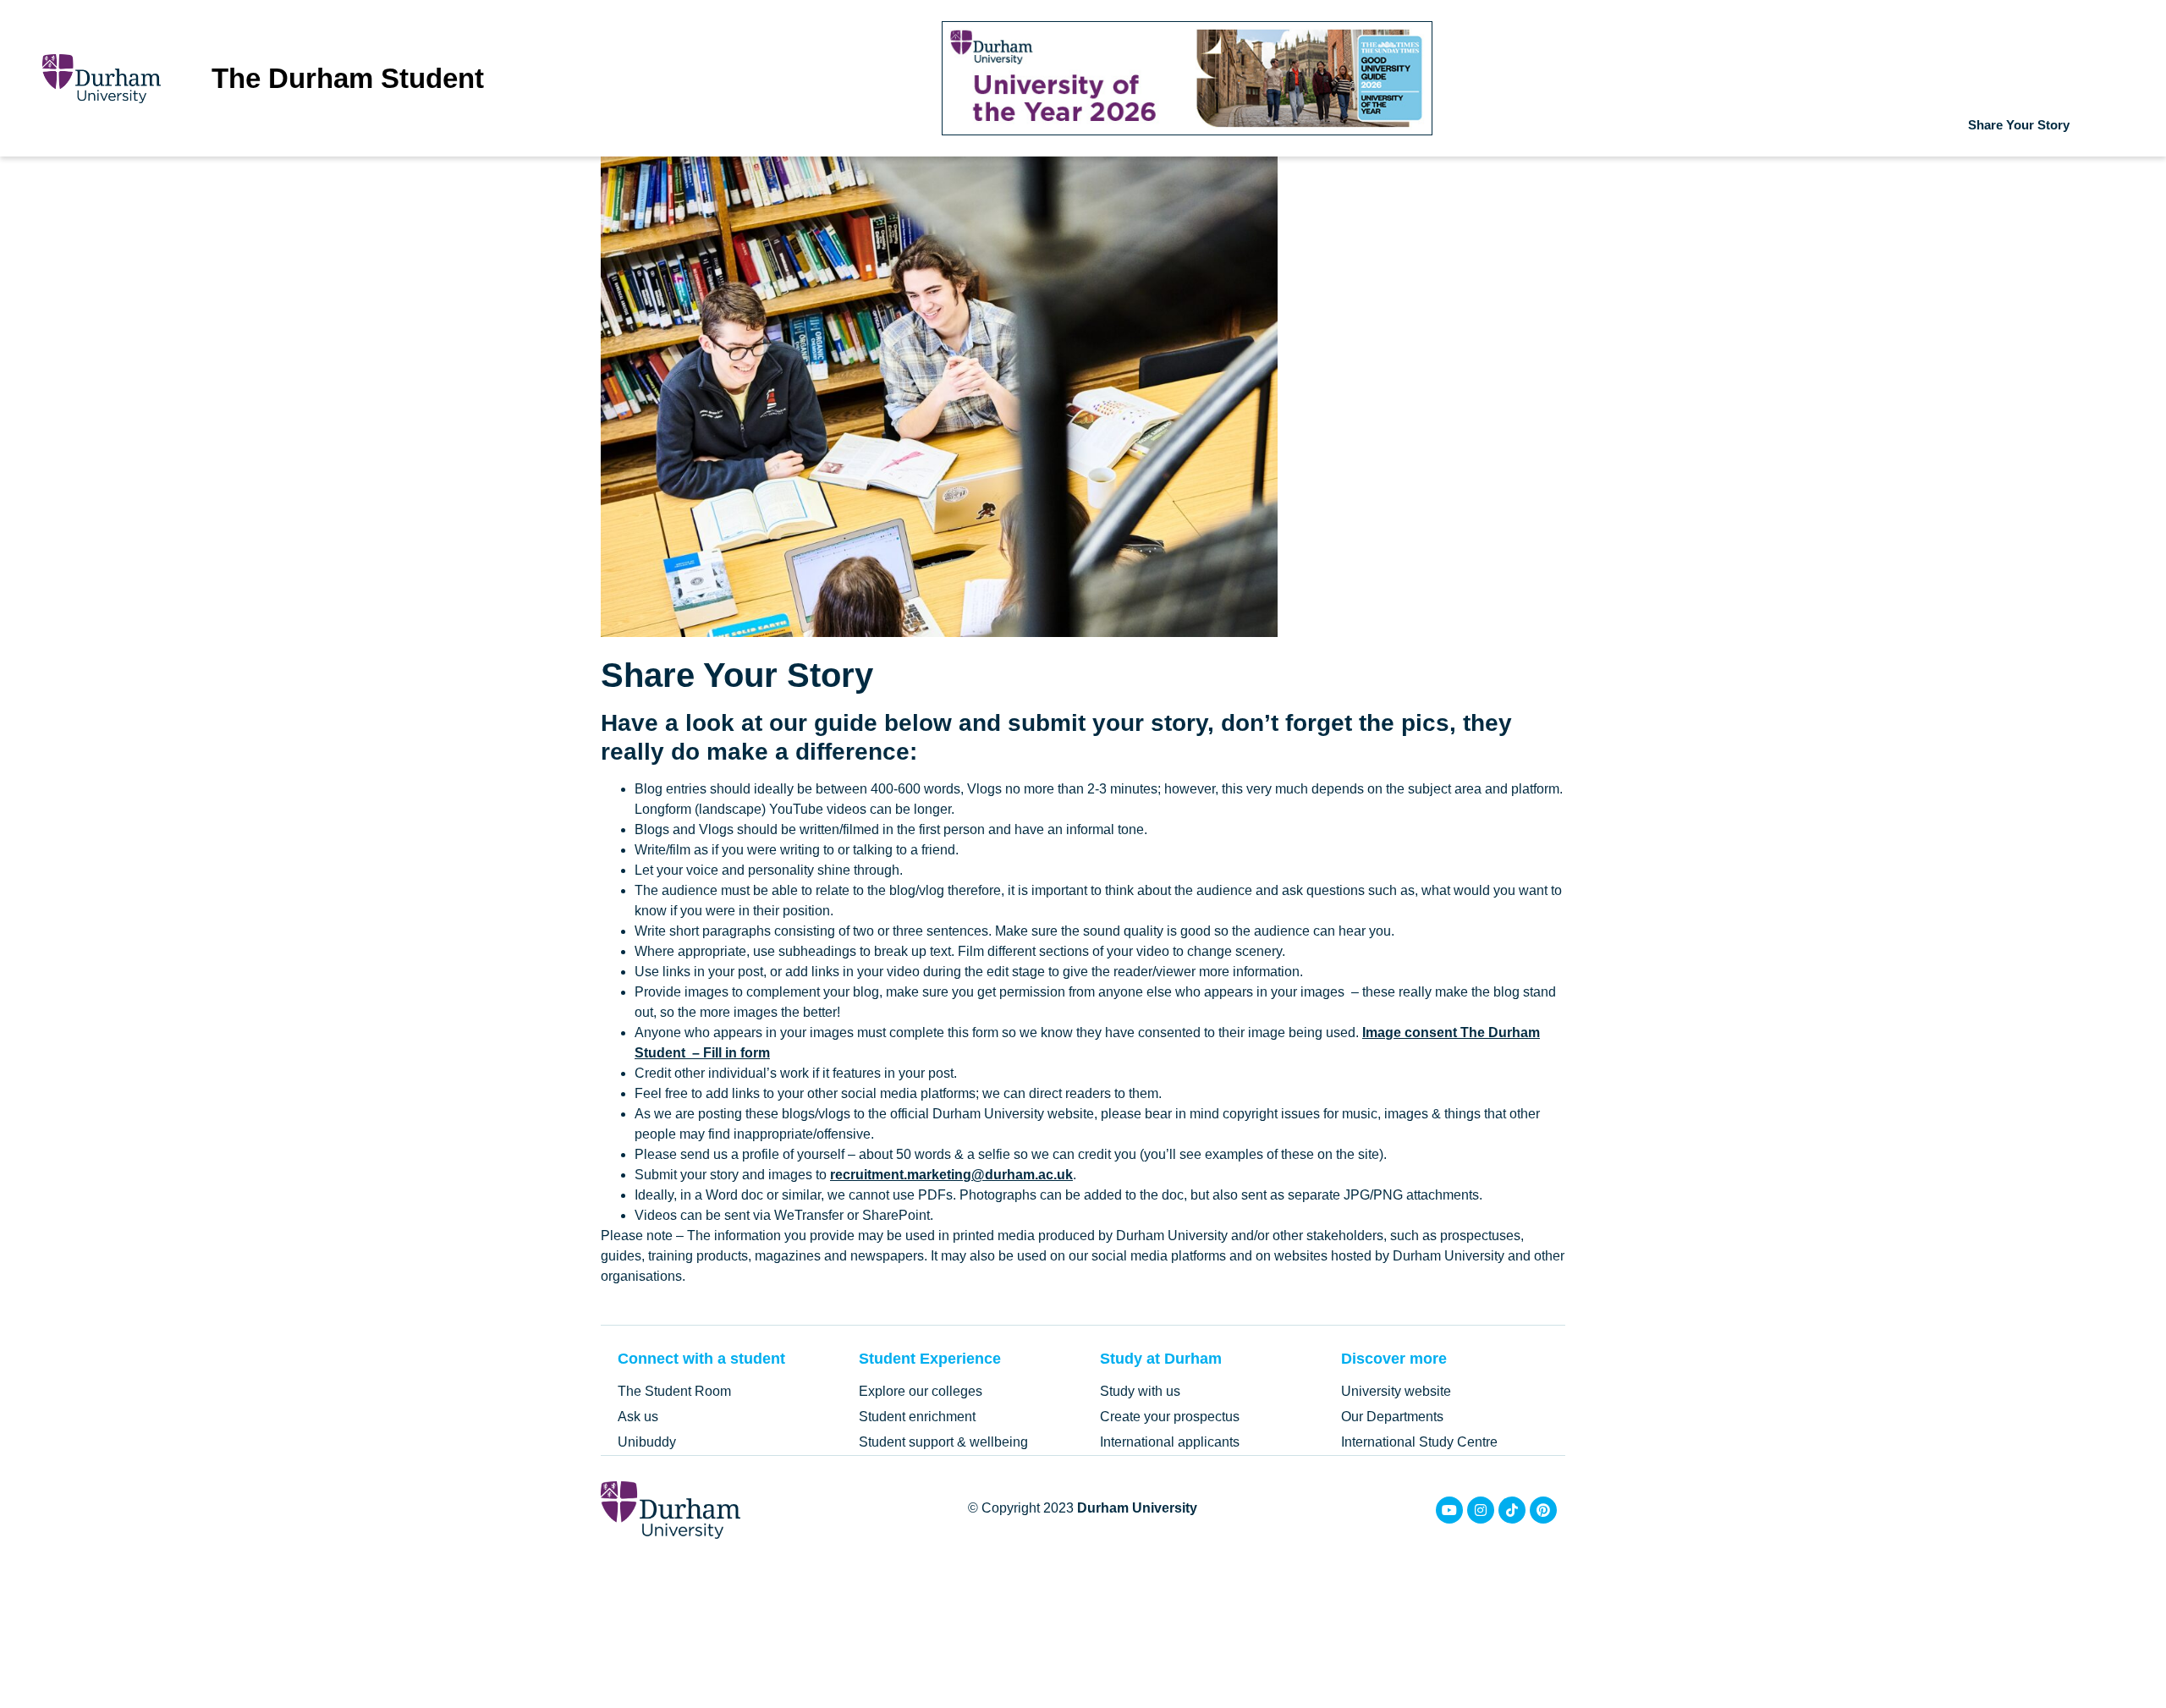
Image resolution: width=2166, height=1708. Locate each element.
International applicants (1170, 1442)
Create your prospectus (1170, 1417)
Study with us (1140, 1391)
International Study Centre (1419, 1442)
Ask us (638, 1417)
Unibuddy (647, 1442)
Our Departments (1392, 1417)
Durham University (1137, 1508)
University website (1396, 1391)
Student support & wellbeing (943, 1442)
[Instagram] (1481, 1510)
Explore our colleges (921, 1391)
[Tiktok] (1512, 1510)
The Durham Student (348, 78)
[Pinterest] (1543, 1510)
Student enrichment (917, 1417)
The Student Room (674, 1391)
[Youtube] (1449, 1510)
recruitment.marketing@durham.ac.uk (951, 1175)
